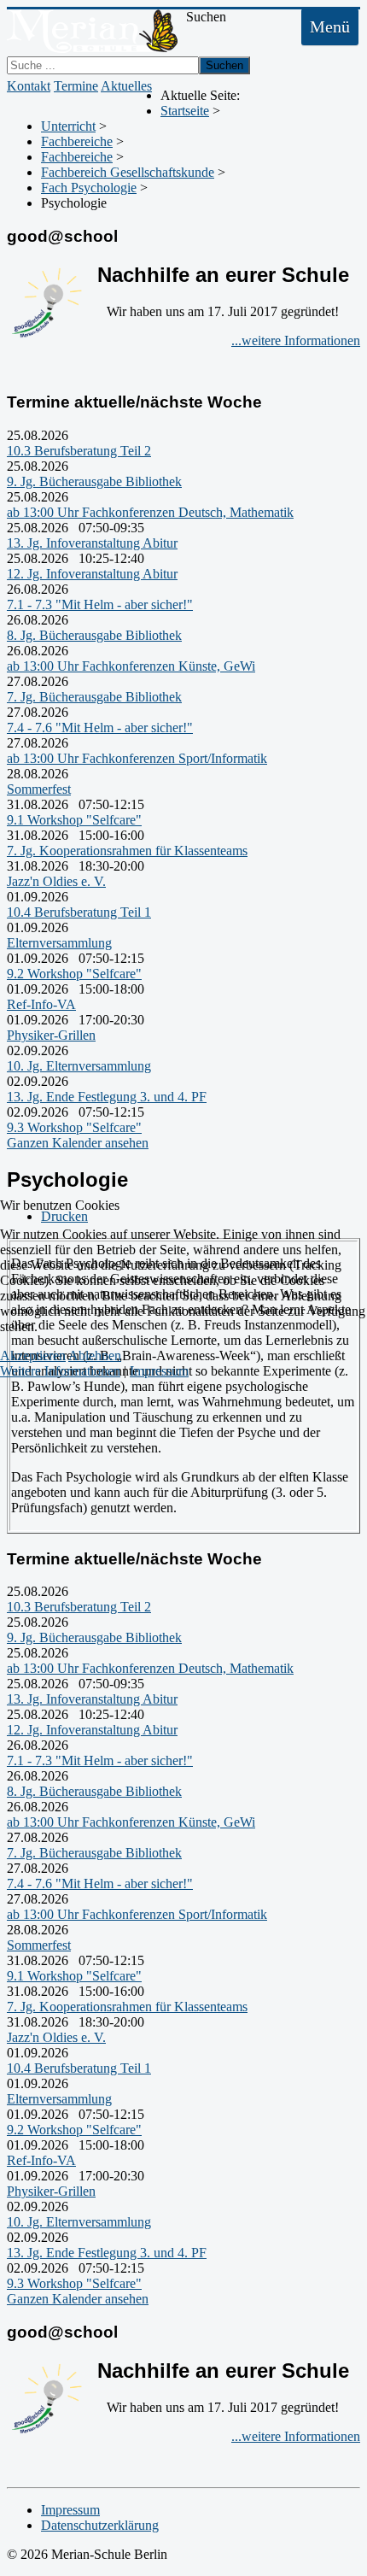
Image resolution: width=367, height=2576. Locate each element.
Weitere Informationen (60, 1371)
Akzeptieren (33, 1355)
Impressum (159, 1371)
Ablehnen (95, 1355)
